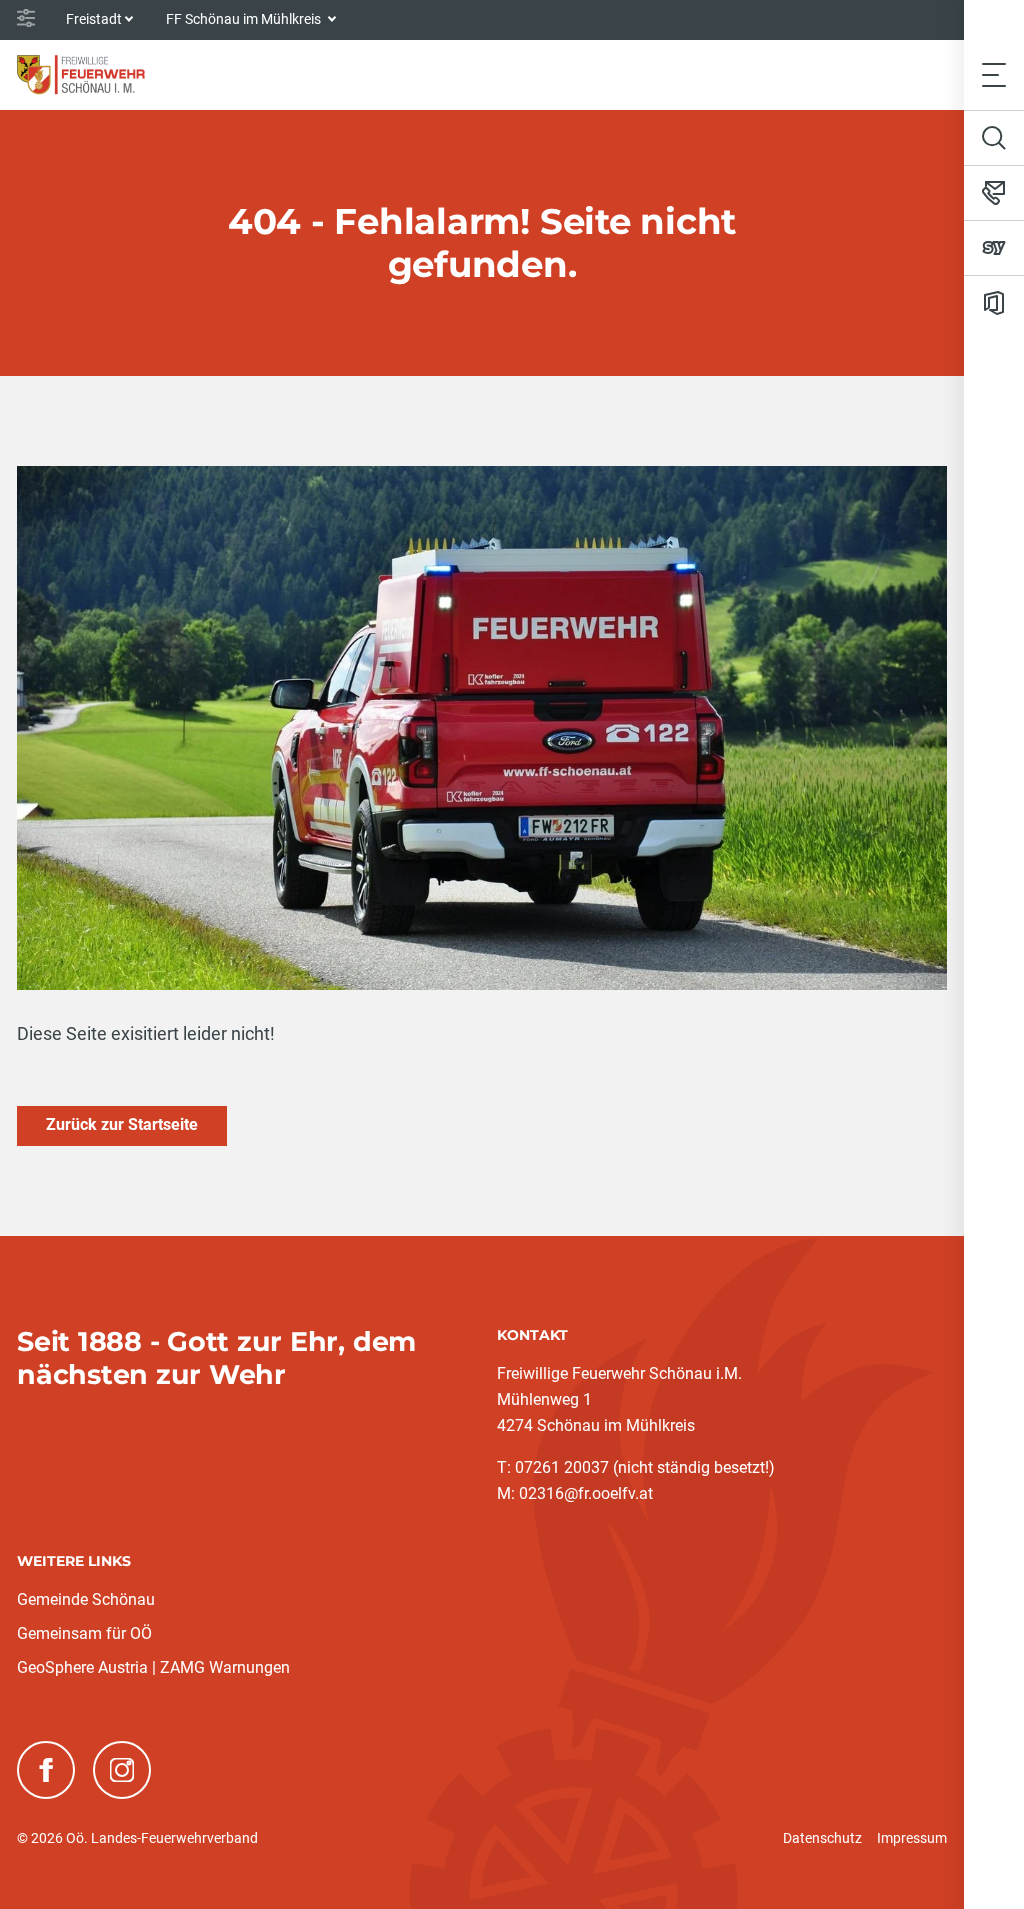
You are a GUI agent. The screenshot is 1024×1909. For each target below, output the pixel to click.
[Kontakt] (994, 193)
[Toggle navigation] (994, 74)
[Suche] (994, 138)
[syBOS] (994, 248)
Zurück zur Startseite (122, 1124)
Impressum (912, 1838)
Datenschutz (822, 1838)
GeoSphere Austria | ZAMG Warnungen (153, 1667)
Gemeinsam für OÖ (84, 1633)
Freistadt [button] (94, 19)
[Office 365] (994, 303)
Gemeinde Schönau (86, 1599)
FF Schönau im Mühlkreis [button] (245, 19)
